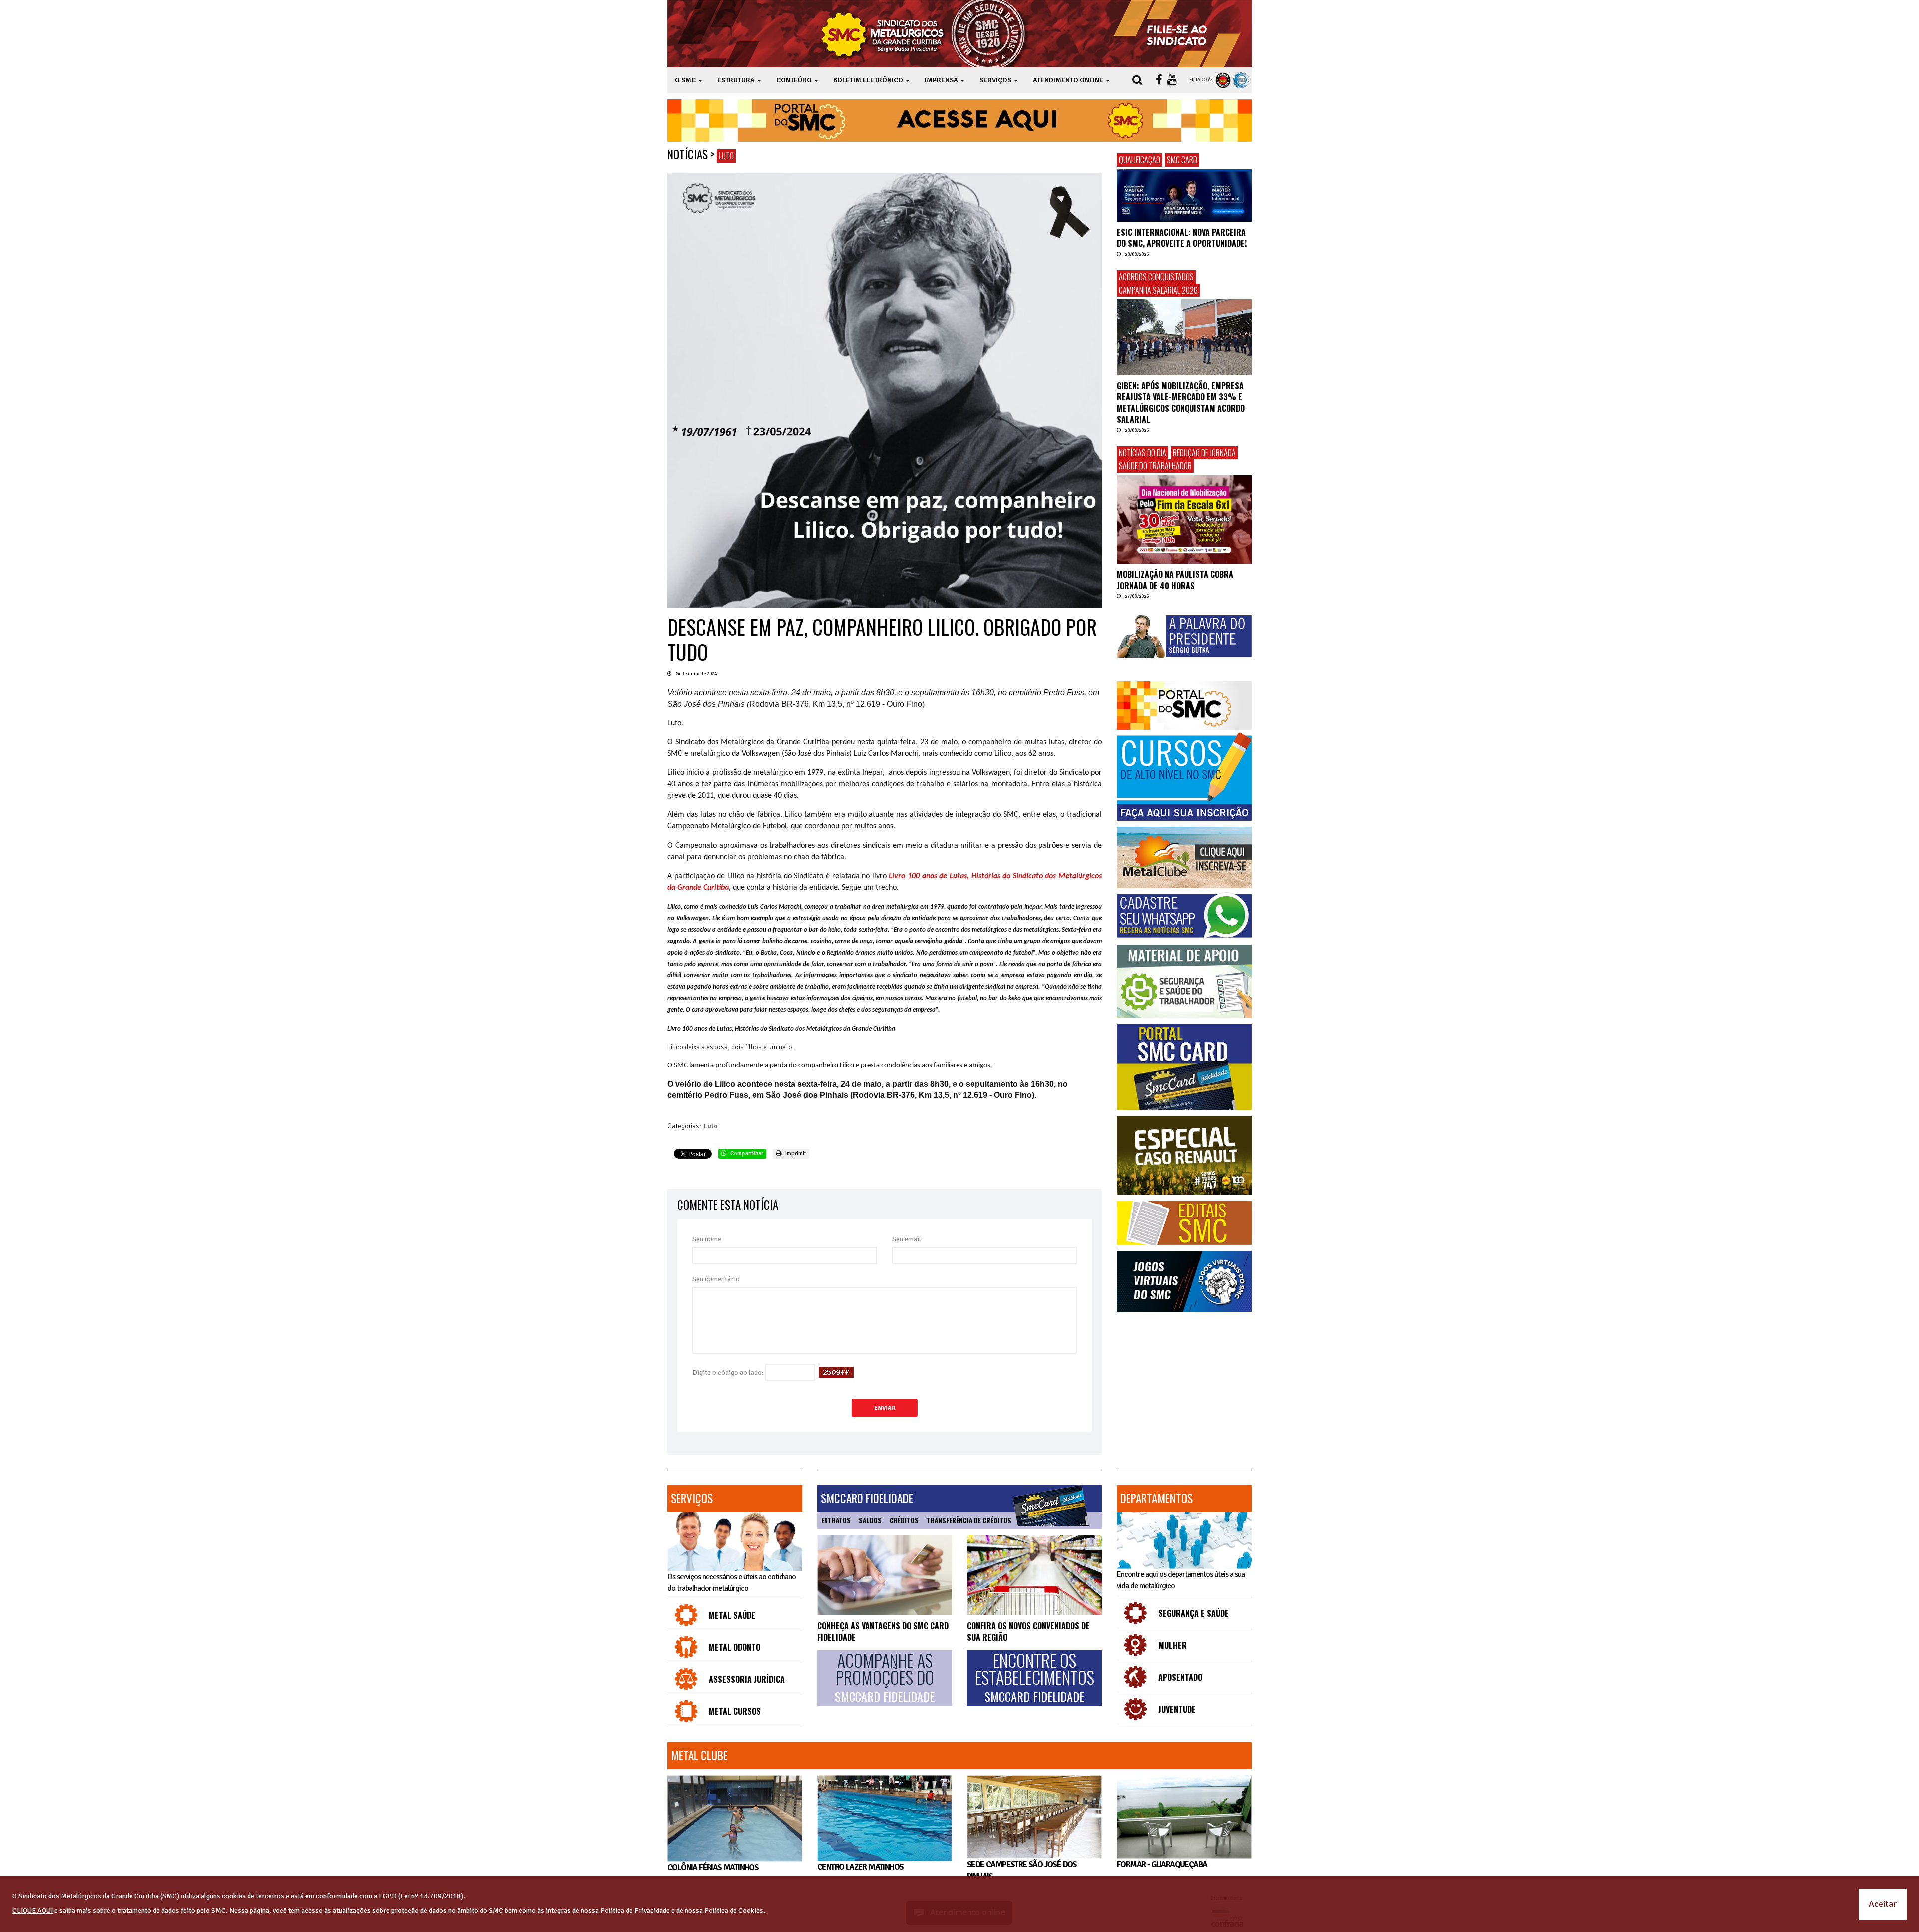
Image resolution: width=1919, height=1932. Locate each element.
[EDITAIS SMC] (1184, 1223)
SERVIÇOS (996, 80)
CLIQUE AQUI (33, 1910)
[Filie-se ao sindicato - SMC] (1179, 34)
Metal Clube (699, 1755)
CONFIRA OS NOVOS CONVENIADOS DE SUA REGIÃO (1028, 1631)
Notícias (687, 154)
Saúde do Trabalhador (1155, 466)
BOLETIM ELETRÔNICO (869, 80)
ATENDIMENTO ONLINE (1069, 80)
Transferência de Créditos (969, 1520)
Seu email (907, 1239)
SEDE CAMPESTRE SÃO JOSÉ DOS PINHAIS (1022, 1870)
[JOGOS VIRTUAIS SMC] (1184, 1282)
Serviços (692, 1498)
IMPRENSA (942, 80)
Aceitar (1883, 1904)
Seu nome (707, 1239)
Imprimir (795, 1154)
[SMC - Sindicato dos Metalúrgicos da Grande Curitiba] (926, 34)
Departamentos (1157, 1498)
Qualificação (1140, 160)
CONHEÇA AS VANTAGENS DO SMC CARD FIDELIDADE (883, 1631)
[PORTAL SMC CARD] (1184, 1067)
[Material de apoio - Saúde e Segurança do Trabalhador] (1184, 982)
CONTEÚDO (795, 80)
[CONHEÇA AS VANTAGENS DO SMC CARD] (885, 1575)
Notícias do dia (1143, 453)
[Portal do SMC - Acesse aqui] (959, 121)
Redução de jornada (1204, 453)
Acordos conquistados (1156, 277)
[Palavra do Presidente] (1184, 637)
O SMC (686, 80)
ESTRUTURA (737, 80)
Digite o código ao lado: (728, 1373)
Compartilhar (746, 1154)
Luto (726, 156)
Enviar (885, 1408)
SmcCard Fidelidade (867, 1498)
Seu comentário (716, 1279)
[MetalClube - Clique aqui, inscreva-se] (1184, 857)
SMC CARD (1182, 160)
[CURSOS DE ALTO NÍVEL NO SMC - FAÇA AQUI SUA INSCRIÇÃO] (1184, 777)
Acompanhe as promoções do (885, 1678)
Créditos (904, 1520)
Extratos (836, 1520)
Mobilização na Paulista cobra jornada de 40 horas (1175, 580)
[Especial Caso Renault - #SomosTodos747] (1184, 1156)
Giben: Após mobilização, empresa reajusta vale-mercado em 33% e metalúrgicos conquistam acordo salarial (1181, 403)
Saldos (870, 1520)
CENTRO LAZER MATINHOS (860, 1867)
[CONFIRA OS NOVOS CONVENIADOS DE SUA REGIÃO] (1034, 1575)
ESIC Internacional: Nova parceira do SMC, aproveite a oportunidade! (1182, 238)
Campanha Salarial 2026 (1158, 290)
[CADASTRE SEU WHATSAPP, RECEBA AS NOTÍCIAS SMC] (1184, 915)
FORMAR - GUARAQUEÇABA (1162, 1864)
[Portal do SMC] (1184, 705)
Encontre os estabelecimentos (1035, 1678)
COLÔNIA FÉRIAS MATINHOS (713, 1867)
